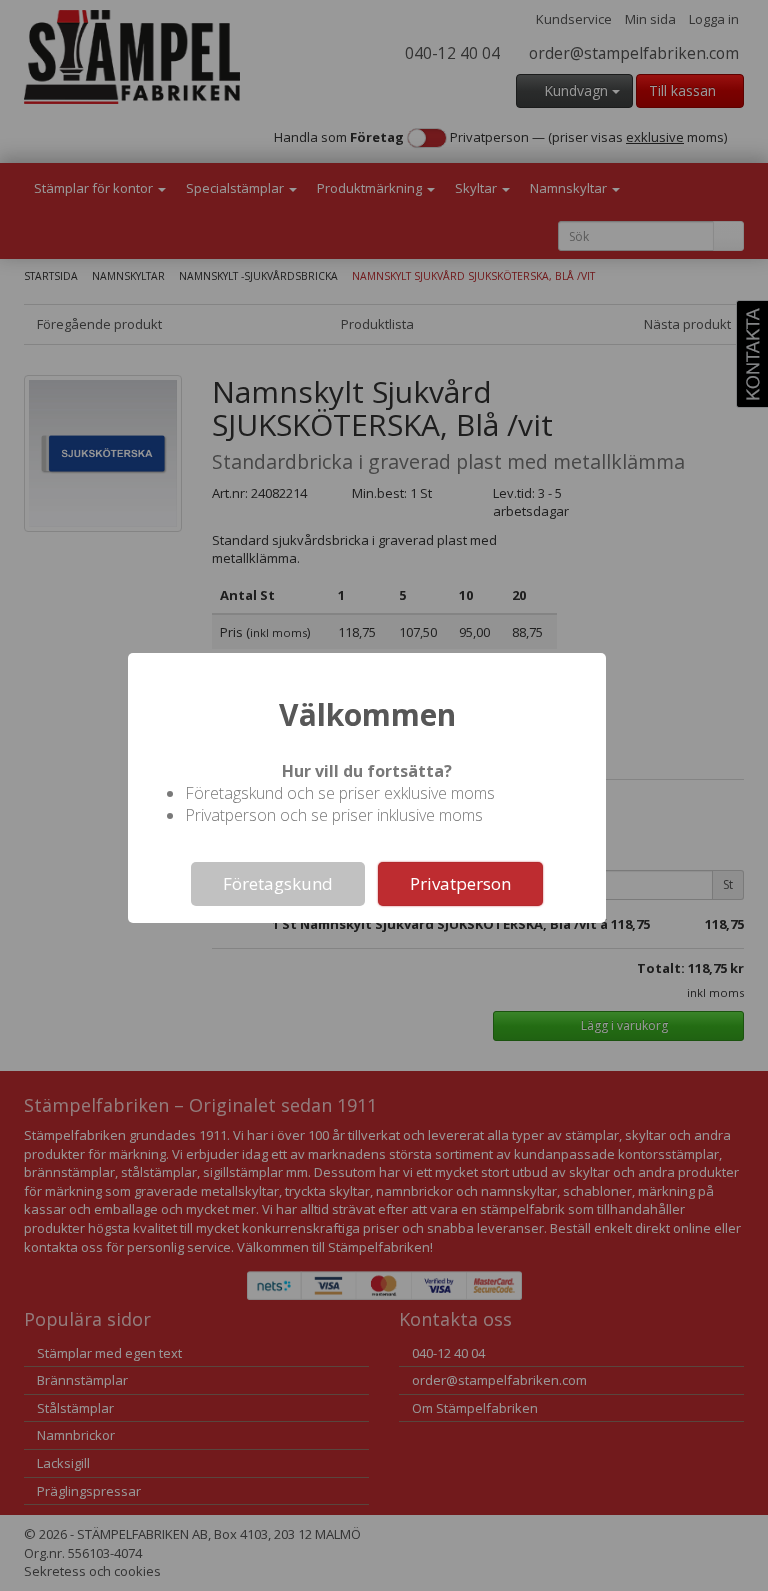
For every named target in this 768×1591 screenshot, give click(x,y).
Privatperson (460, 883)
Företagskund (278, 883)
